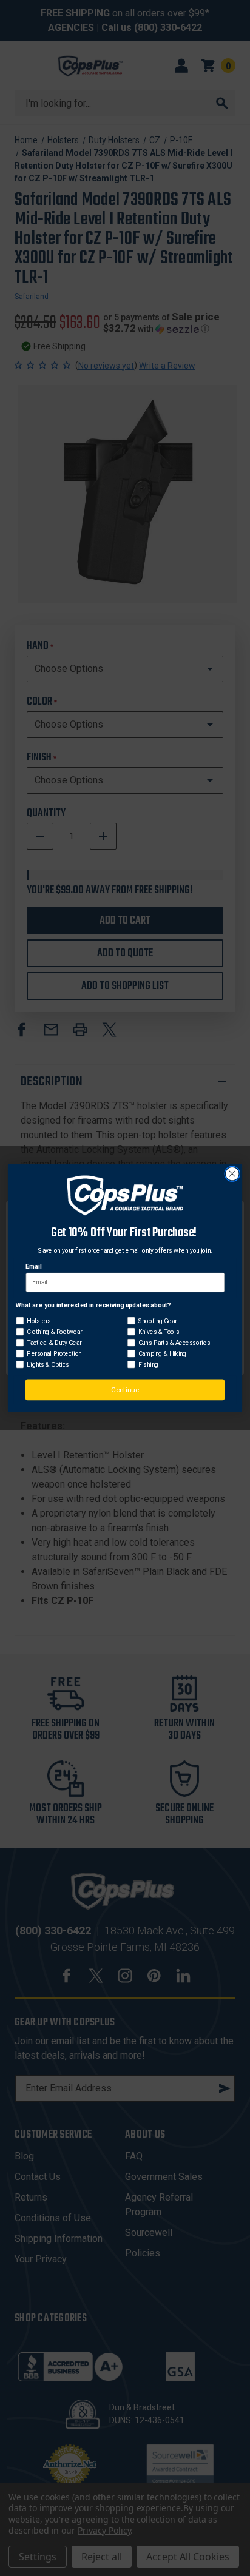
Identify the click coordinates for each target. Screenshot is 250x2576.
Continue (125, 1390)
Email (33, 1267)
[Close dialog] (232, 1174)
